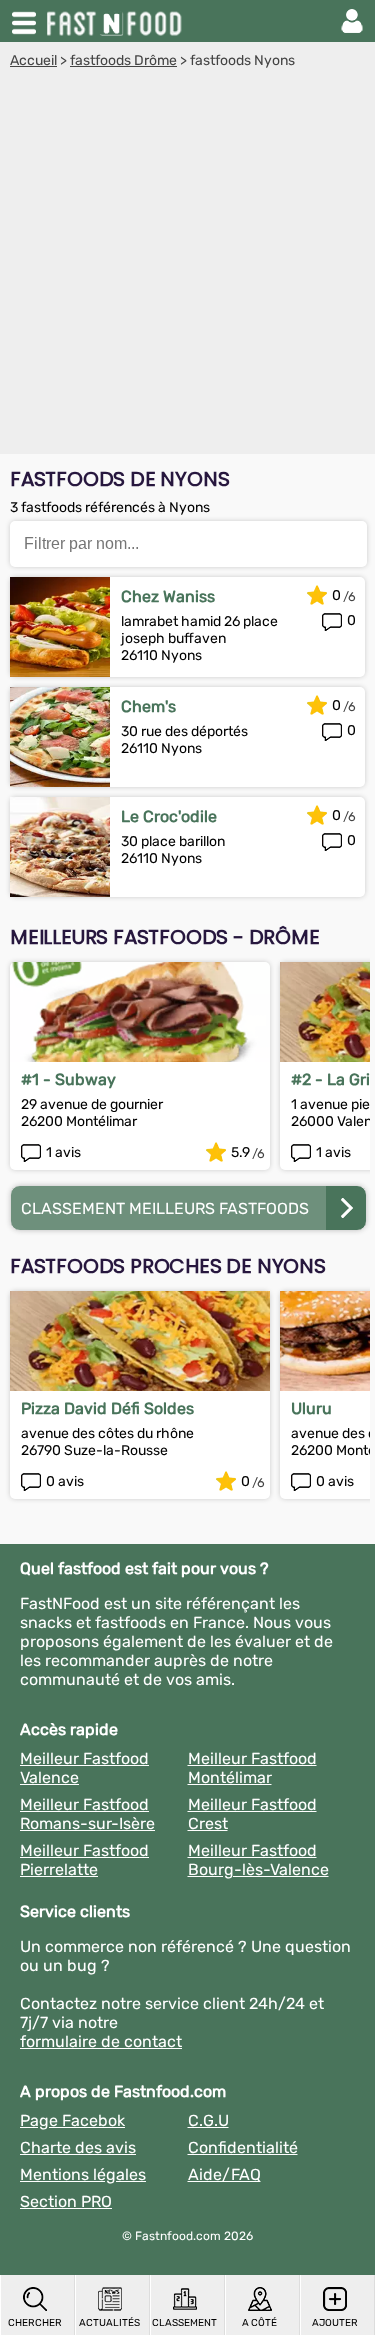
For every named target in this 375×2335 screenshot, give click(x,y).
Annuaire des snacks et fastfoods (116, 21)
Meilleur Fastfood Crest (252, 1814)
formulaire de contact (101, 2041)
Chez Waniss (168, 596)
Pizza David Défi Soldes (107, 1408)
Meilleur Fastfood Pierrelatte (84, 1860)
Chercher (35, 2323)
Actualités (109, 2323)
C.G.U (208, 2120)
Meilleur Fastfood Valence (84, 1768)
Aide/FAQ (224, 2174)
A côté (259, 2323)
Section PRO (66, 2201)
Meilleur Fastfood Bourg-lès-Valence (258, 1860)
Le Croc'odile (169, 816)
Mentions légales (83, 2174)
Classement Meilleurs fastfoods (165, 1208)
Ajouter (335, 2323)
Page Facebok (72, 2120)
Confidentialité (243, 2147)
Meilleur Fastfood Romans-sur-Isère (87, 1814)
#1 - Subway (68, 1079)
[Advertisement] (187, 266)
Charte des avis (78, 2147)
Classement (184, 2323)
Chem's (148, 706)
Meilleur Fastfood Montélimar (252, 1768)
